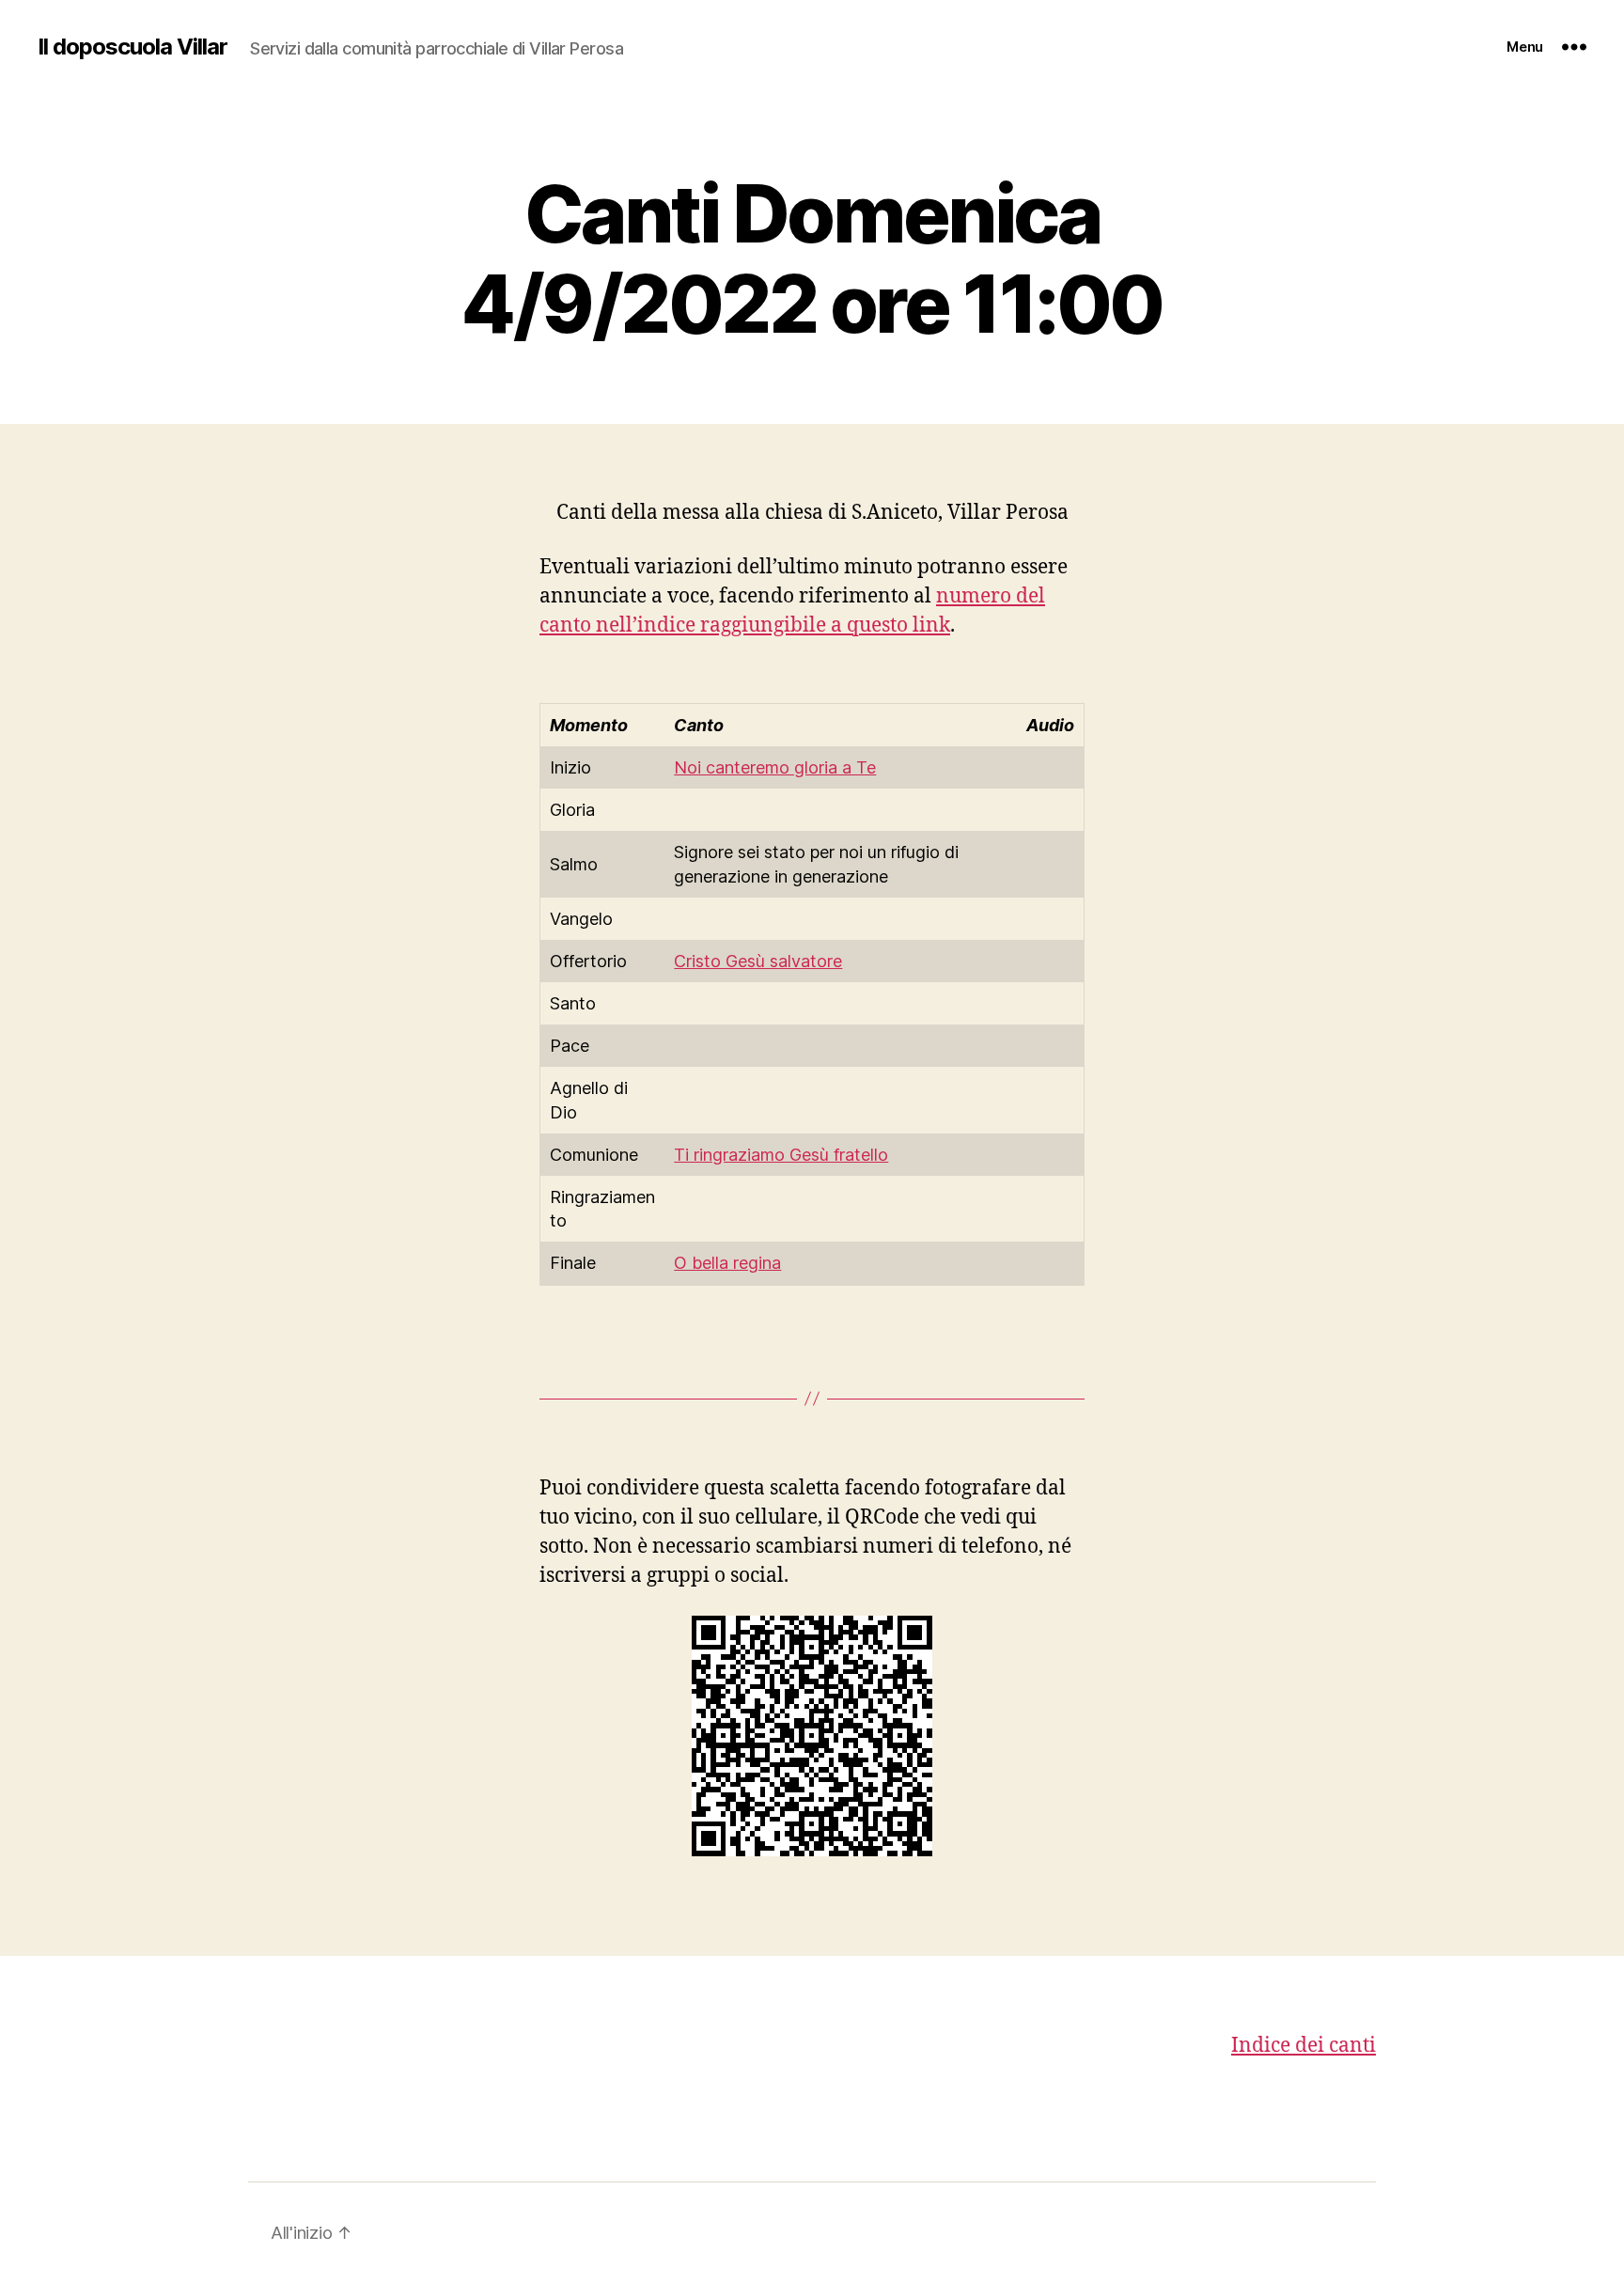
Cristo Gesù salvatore (758, 961)
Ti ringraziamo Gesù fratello (781, 1155)
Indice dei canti (1304, 2046)
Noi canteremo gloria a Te (775, 767)
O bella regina (727, 1263)
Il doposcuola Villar (133, 47)
